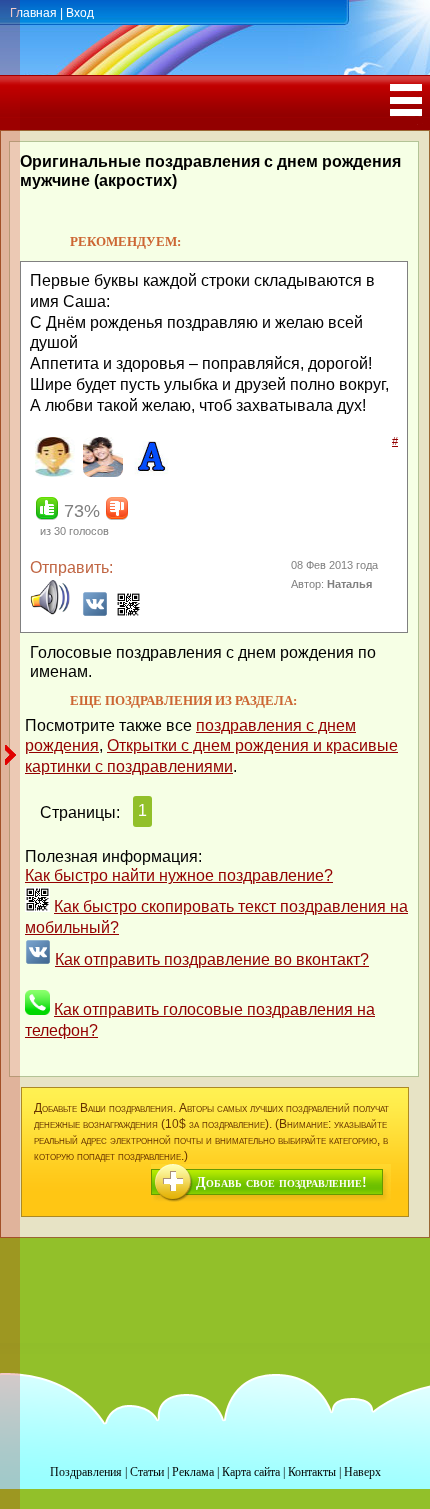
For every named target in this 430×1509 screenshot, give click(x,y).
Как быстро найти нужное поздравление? (179, 875)
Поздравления (86, 1472)
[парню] (100, 473)
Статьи (147, 1472)
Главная (33, 13)
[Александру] (148, 473)
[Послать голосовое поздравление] (50, 611)
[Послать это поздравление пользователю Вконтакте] (95, 611)
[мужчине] (52, 473)
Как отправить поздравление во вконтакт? (212, 959)
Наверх (362, 1472)
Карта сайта (251, 1472)
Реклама (193, 1472)
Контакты (312, 1472)
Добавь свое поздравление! (281, 1182)
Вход (80, 13)
